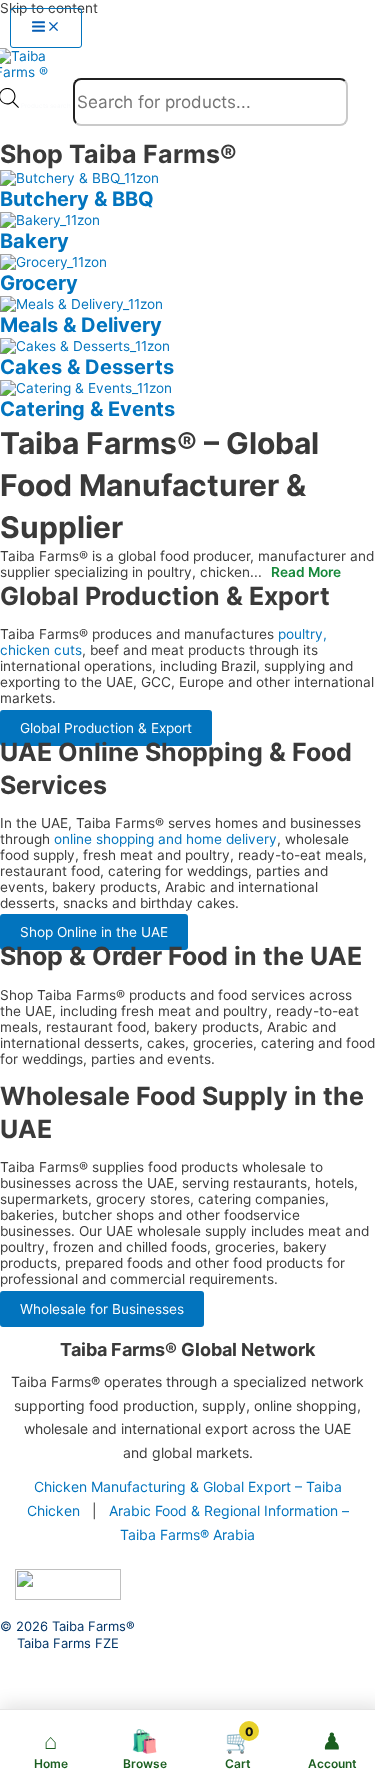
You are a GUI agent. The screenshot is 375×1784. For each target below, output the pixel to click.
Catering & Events (87, 409)
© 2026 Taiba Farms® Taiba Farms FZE (67, 1635)
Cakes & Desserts (87, 367)
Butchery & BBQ (77, 199)
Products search (47, 106)
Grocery (39, 283)
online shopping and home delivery (165, 839)
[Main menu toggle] (46, 28)
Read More (306, 572)
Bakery (34, 241)
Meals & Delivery (81, 325)
